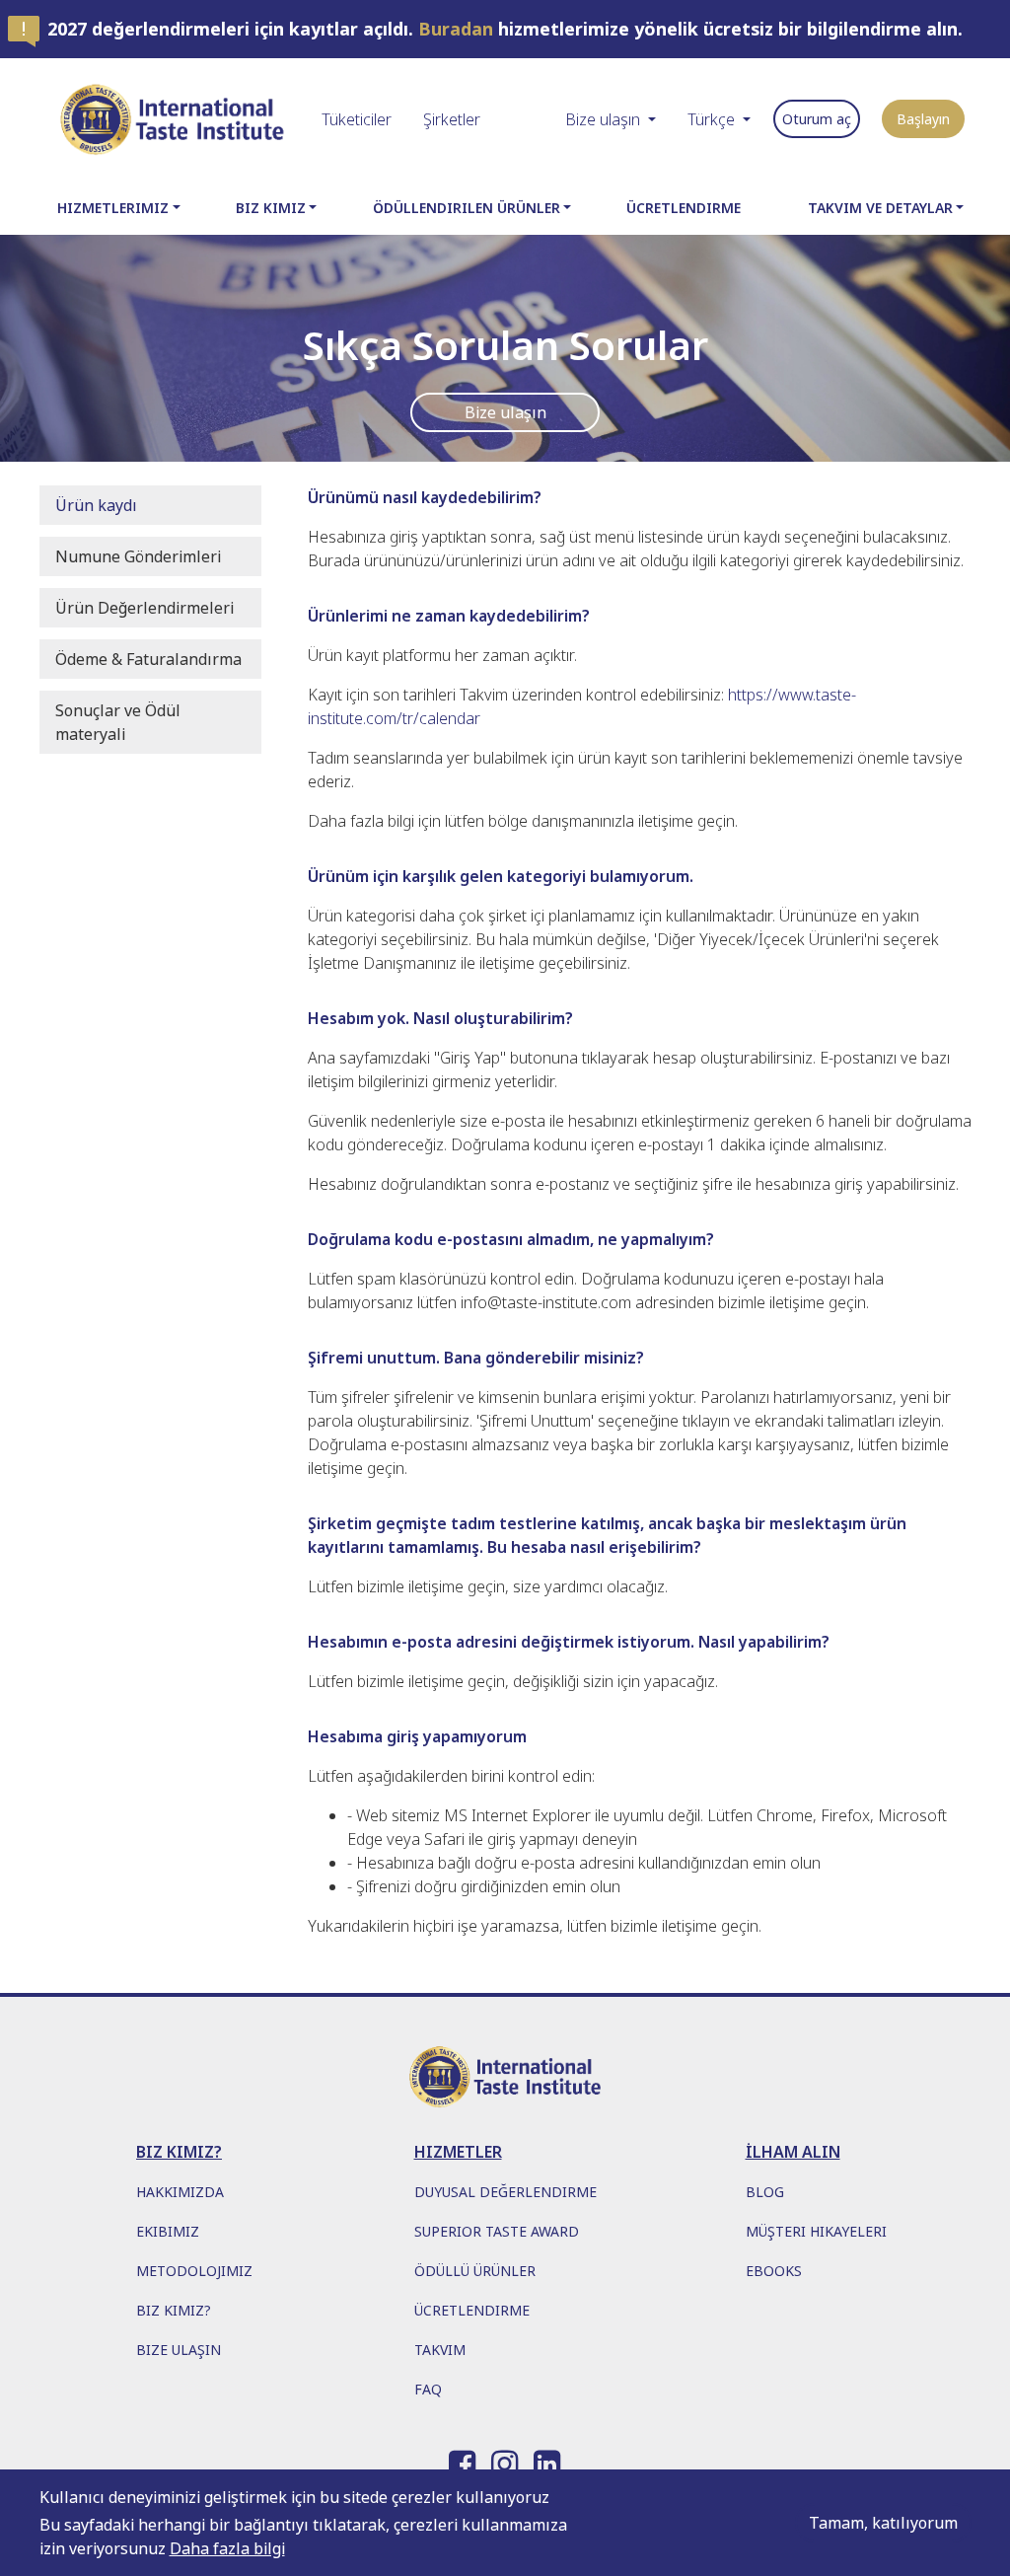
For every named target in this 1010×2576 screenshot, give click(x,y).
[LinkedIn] (547, 2460)
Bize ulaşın (603, 119)
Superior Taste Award (497, 2231)
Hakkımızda (180, 2192)
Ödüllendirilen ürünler (467, 208)
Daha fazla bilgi (227, 2548)
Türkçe (711, 119)
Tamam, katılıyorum (883, 2523)
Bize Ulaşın (179, 2350)
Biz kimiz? (174, 2310)
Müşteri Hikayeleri (816, 2231)
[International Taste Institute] (173, 119)
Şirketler (452, 119)
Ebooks (774, 2271)
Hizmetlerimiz (113, 208)
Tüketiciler (357, 119)
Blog (765, 2192)
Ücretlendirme (684, 208)
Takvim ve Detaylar (880, 208)
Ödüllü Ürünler (475, 2271)
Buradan (456, 29)
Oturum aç (817, 119)
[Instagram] (505, 2460)
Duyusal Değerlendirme (505, 2192)
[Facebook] (462, 2460)
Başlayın (923, 119)
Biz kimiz (271, 208)
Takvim (440, 2350)
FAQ (428, 2389)
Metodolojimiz (194, 2271)
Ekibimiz (168, 2231)
